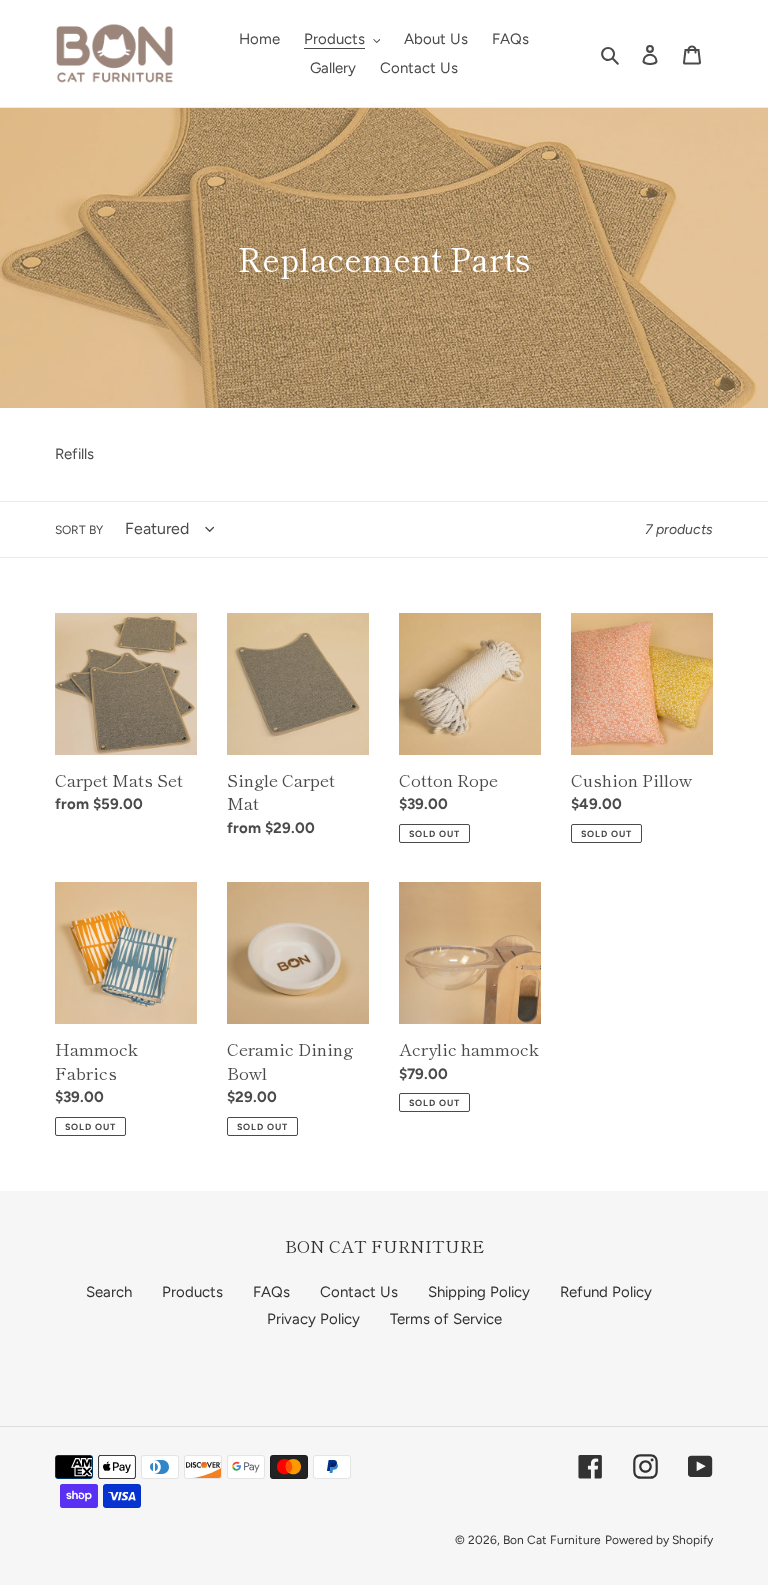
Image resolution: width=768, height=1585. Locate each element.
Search (109, 1292)
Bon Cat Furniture (552, 1540)
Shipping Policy (479, 1292)
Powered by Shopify (659, 1540)
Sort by (79, 530)
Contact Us (359, 1292)
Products (192, 1292)
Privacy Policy (313, 1319)
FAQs (271, 1292)
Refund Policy (606, 1292)
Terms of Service (446, 1319)
